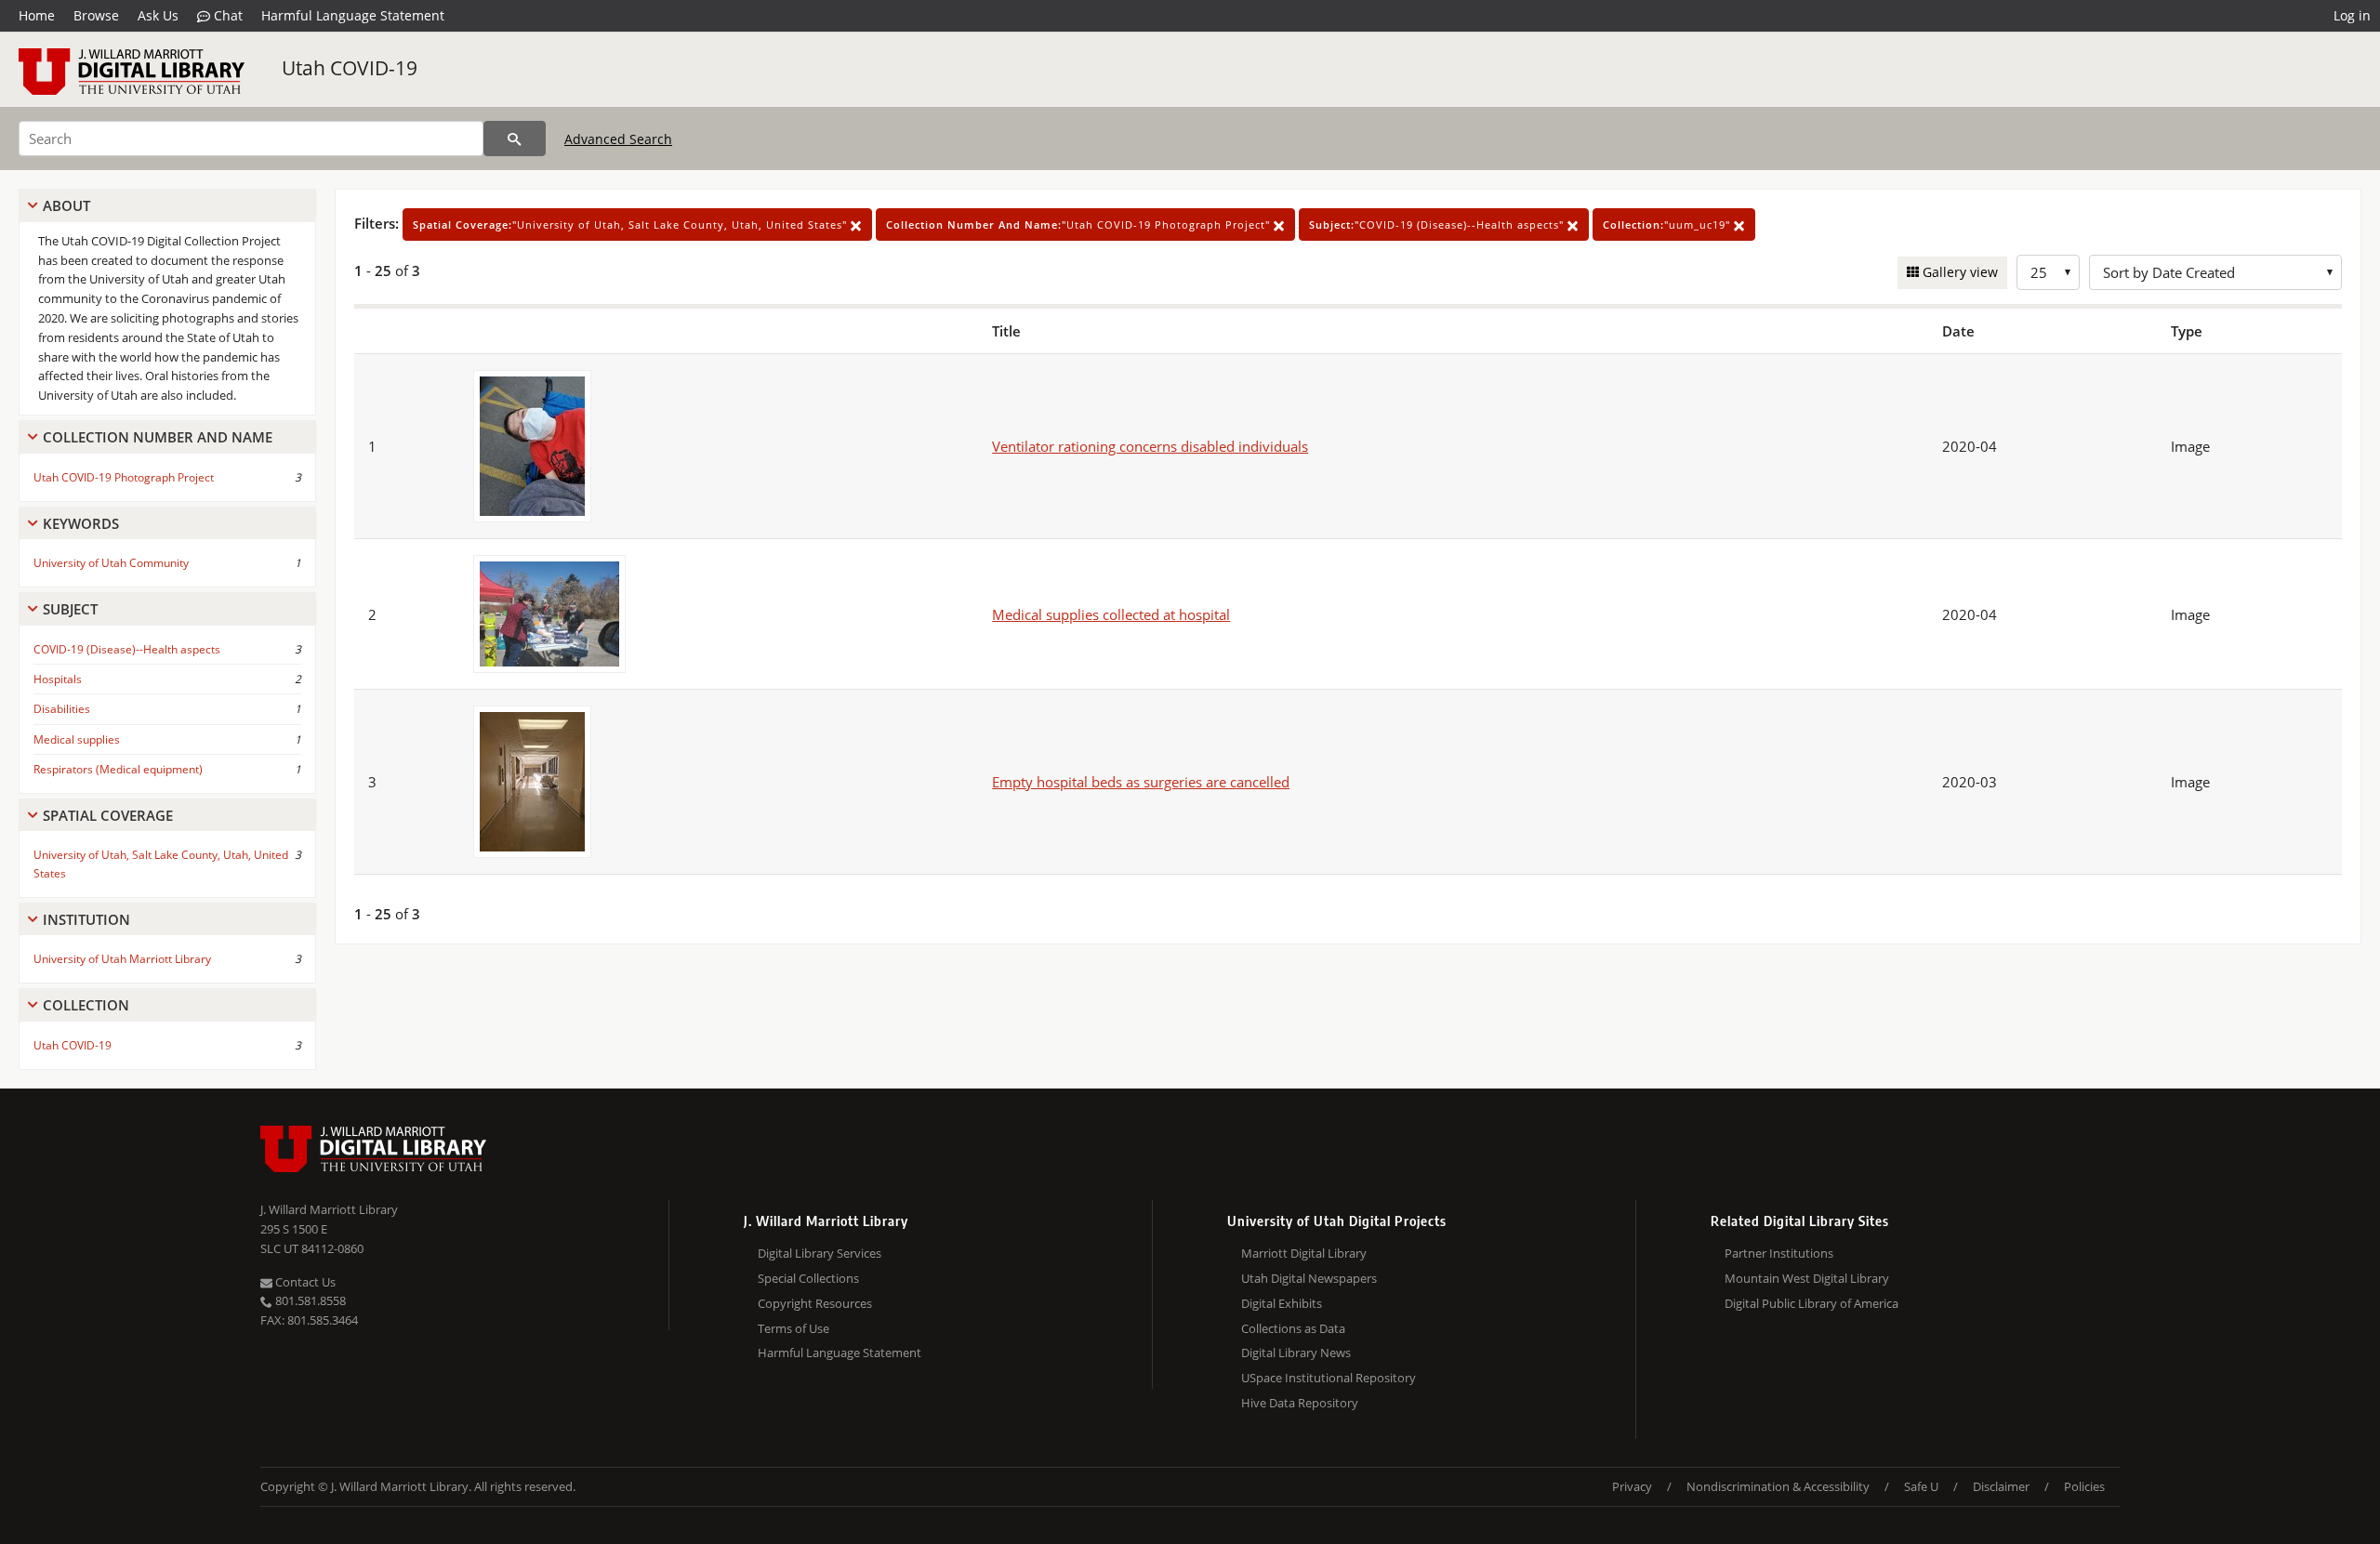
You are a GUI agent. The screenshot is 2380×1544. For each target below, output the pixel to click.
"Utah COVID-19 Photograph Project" (1080, 224)
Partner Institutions (1779, 1253)
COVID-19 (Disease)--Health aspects (127, 649)
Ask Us (158, 15)
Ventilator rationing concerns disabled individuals (1150, 446)
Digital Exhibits (1282, 1303)
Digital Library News (1296, 1353)
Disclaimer (2001, 1486)
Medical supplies (77, 739)
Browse (96, 15)
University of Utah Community (111, 563)
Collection (86, 1005)
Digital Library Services (820, 1253)
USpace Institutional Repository (1329, 1378)
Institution (86, 919)
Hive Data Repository (1300, 1403)
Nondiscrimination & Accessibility (1778, 1486)
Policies (2084, 1486)
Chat (226, 15)
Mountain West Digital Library (1807, 1278)
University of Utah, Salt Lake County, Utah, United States (161, 864)
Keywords (81, 523)
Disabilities (62, 709)
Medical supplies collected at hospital (1111, 614)
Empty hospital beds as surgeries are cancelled (1141, 782)
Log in (2352, 15)
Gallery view (1958, 272)
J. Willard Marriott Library (329, 1209)
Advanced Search (618, 139)
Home (37, 15)
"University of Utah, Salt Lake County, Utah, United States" (632, 224)
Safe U (1921, 1486)
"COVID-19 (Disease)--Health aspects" (1438, 224)
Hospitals (58, 679)
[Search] (515, 139)
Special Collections (808, 1278)
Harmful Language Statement (353, 15)
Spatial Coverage (108, 815)
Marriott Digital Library (1304, 1253)
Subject (70, 609)
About (66, 205)
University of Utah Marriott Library (122, 959)
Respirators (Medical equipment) (118, 769)
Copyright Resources (815, 1303)
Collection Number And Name (158, 437)
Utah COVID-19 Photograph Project (124, 477)
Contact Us (304, 1282)
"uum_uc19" (1668, 224)
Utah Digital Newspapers (1309, 1278)
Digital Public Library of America (1811, 1303)
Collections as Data (1293, 1328)
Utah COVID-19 (350, 68)
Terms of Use (793, 1328)
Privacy (1632, 1486)
